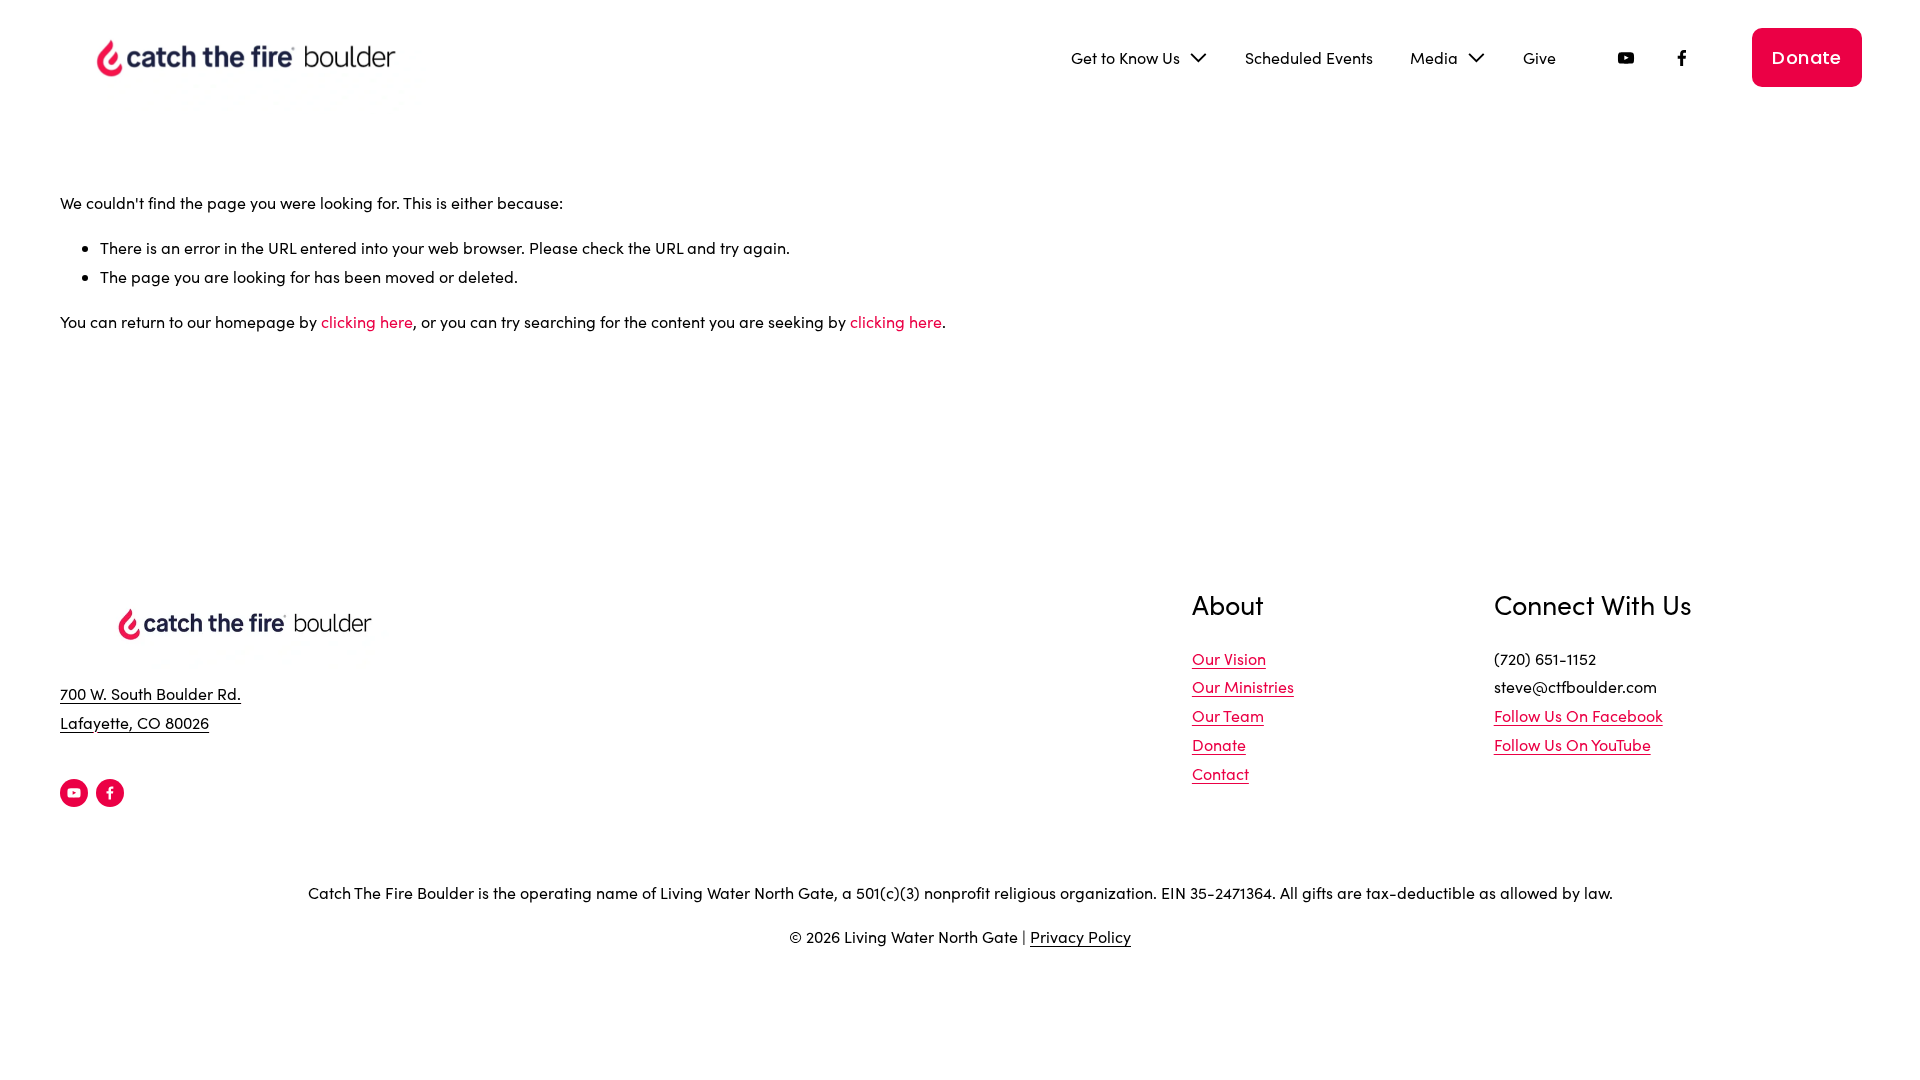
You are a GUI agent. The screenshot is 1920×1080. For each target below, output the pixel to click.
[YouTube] (1626, 58)
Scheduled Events (1309, 57)
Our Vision (1229, 658)
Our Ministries (1243, 686)
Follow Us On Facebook (1578, 715)
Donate (1806, 57)
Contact (1220, 773)
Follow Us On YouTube (1572, 744)
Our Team (1228, 715)
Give (1539, 57)
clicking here (367, 321)
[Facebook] (1682, 58)
